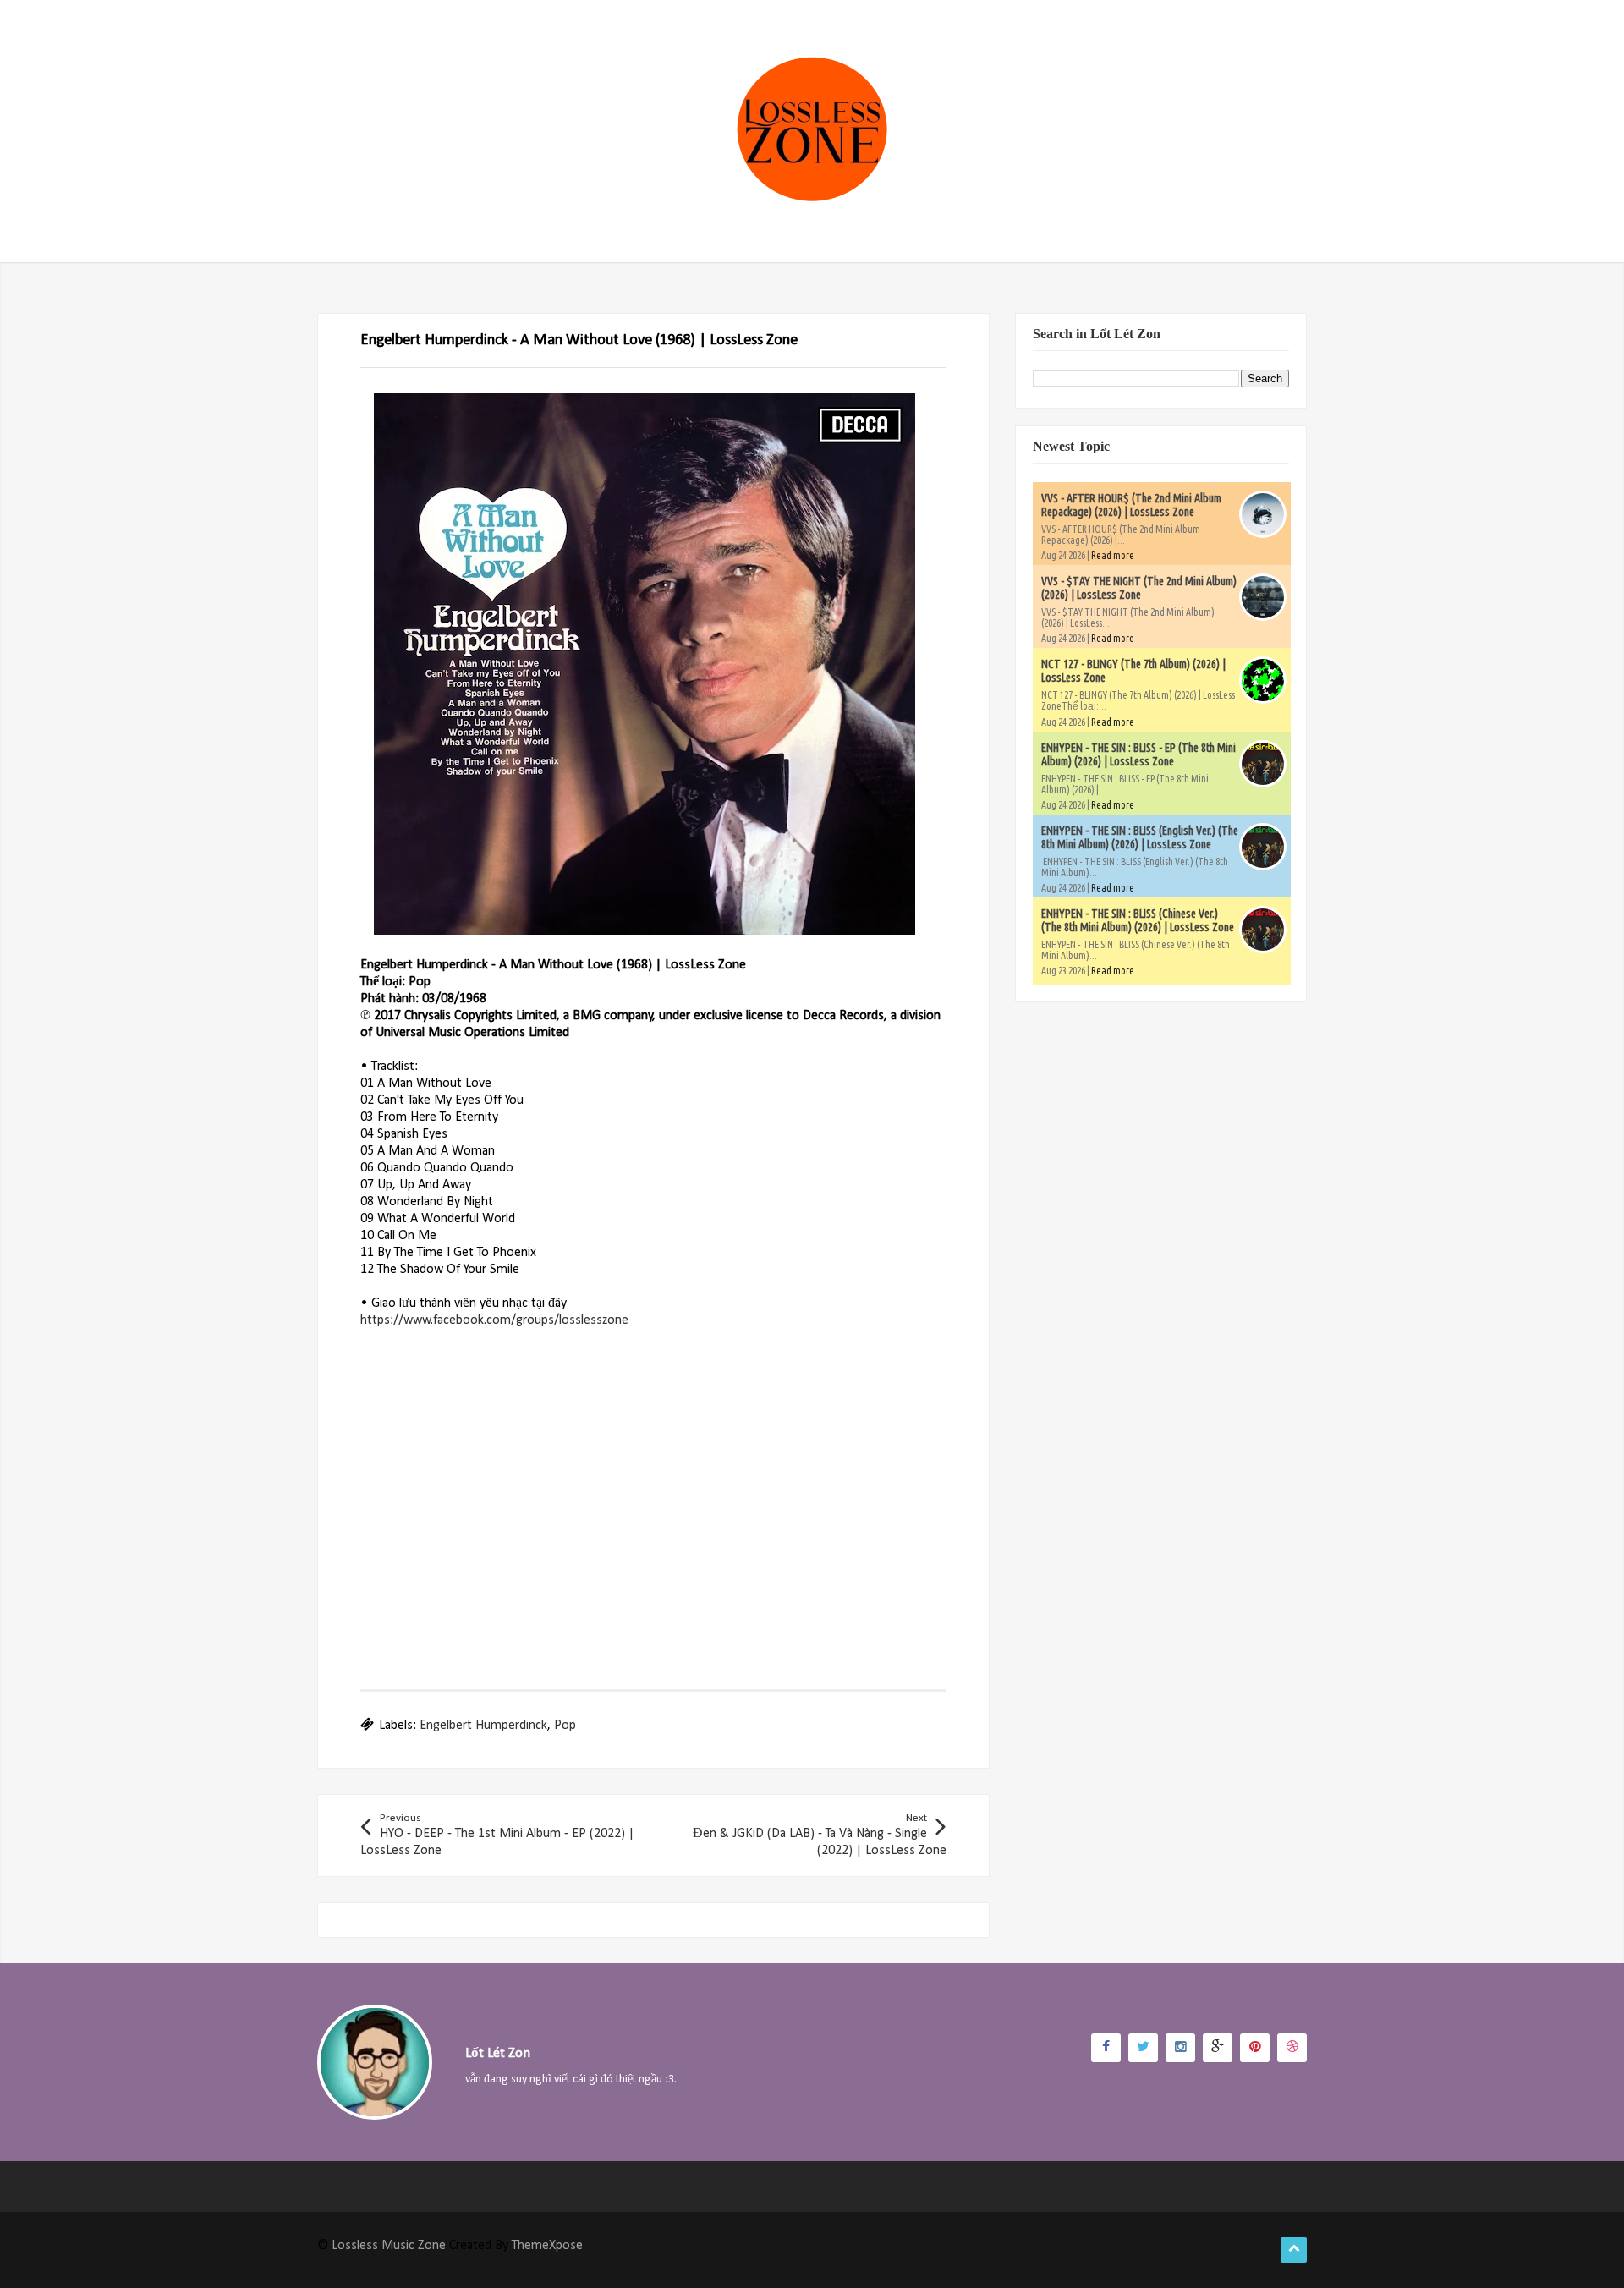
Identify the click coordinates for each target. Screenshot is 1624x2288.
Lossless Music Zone (389, 2246)
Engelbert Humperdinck (483, 1726)
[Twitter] (1143, 2048)
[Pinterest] (1255, 2048)
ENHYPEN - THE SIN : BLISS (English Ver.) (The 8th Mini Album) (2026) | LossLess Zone (1140, 837)
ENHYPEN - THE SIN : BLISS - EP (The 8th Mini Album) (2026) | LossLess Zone (1138, 754)
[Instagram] (1180, 2048)
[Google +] (1218, 2048)
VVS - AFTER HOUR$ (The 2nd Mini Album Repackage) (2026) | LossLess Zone (1131, 505)
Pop (565, 1726)
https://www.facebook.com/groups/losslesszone (494, 1320)
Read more (1113, 555)
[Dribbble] (1292, 2048)
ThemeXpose (547, 2246)
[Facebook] (1106, 2048)
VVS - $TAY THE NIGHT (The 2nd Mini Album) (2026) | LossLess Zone (1139, 588)
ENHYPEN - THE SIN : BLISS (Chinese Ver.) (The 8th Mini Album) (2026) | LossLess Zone (1138, 920)
